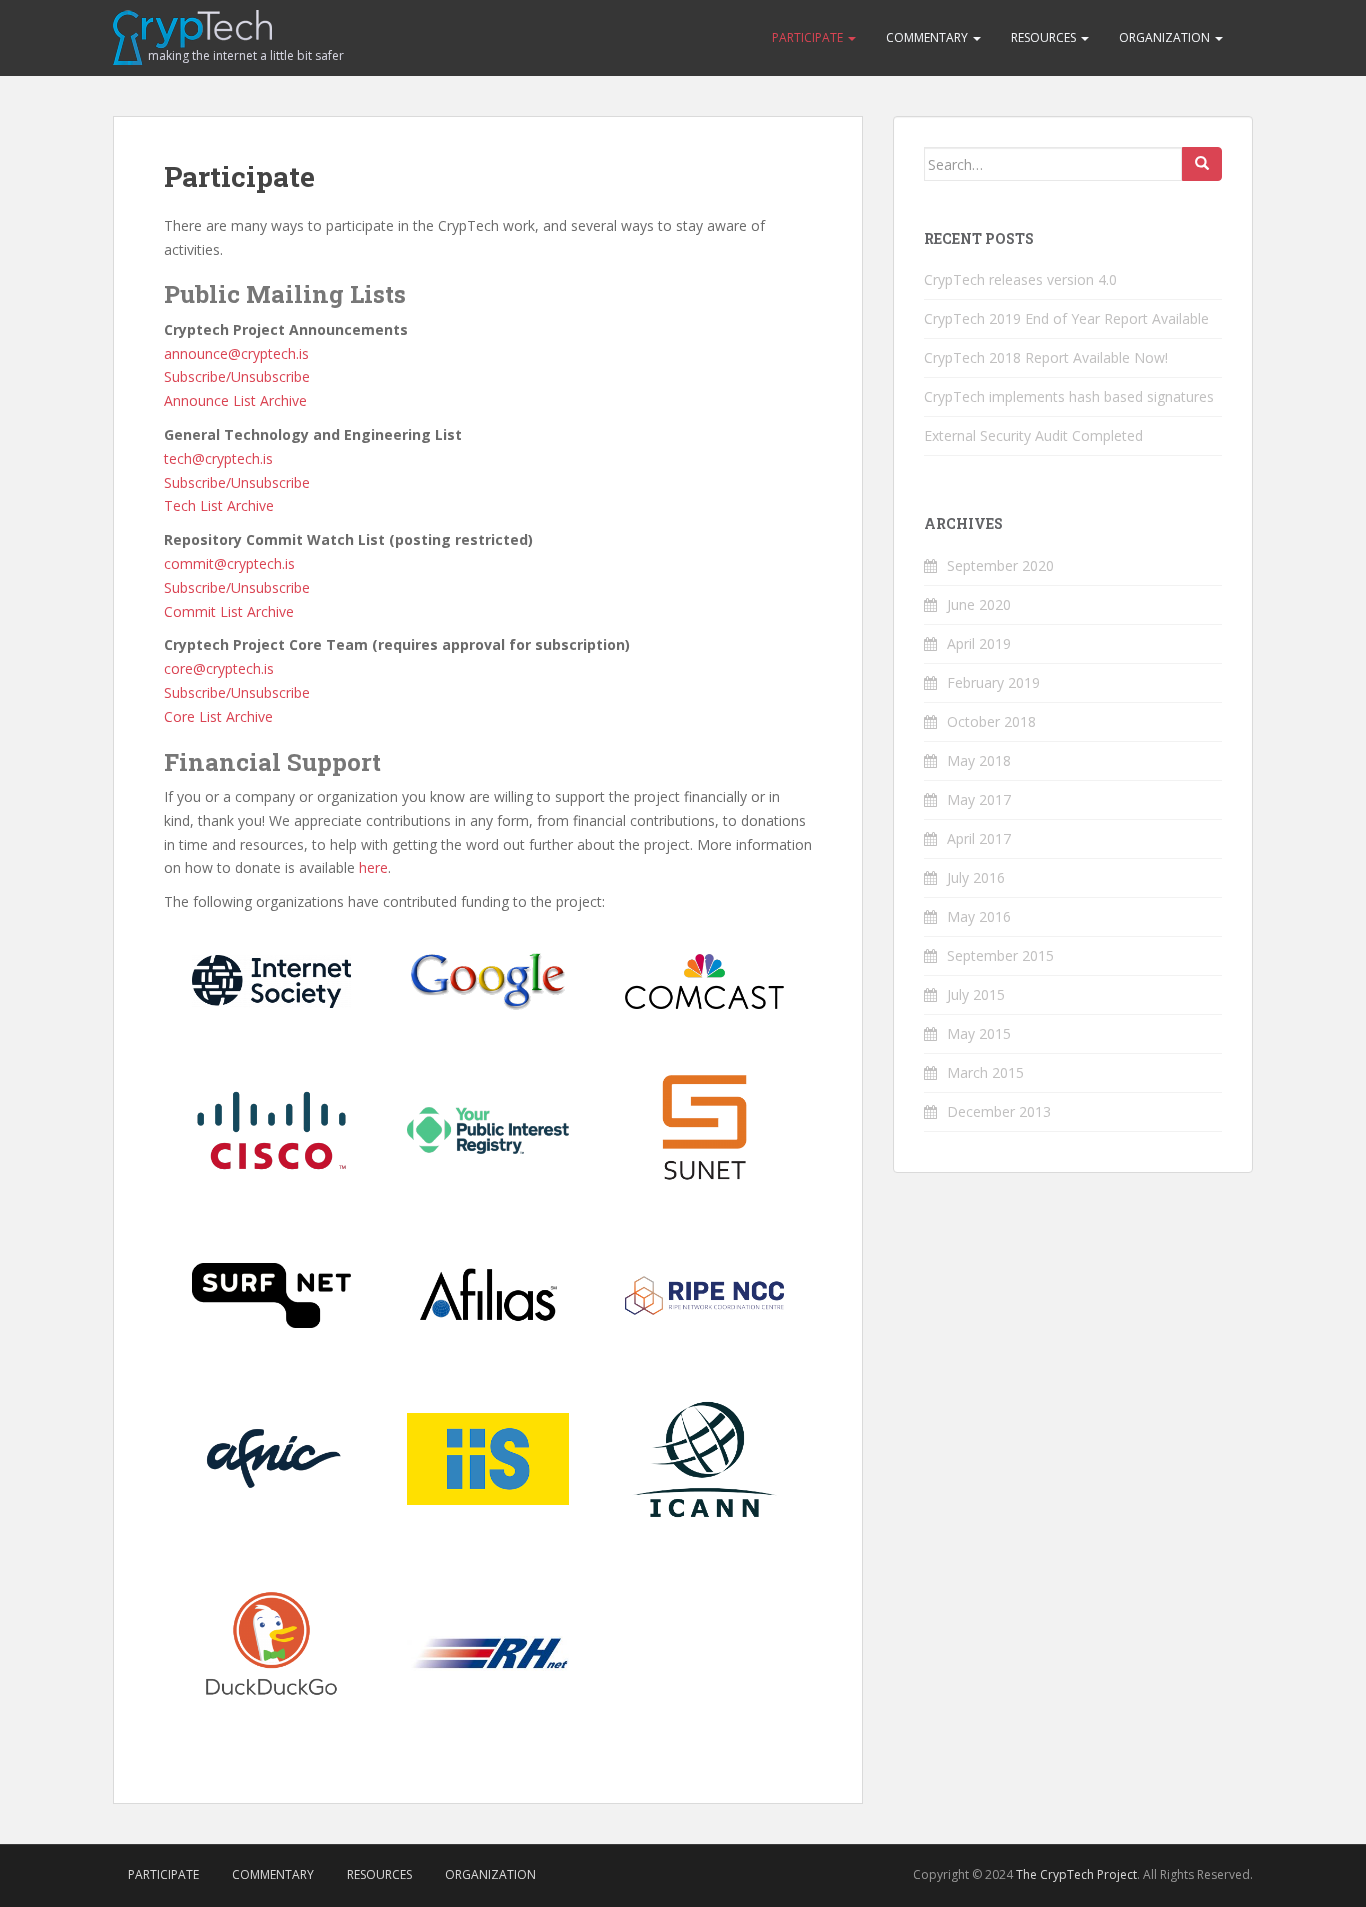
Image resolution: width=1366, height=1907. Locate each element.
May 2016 (979, 916)
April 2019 (979, 643)
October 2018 (991, 721)
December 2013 (999, 1111)
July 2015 (976, 994)
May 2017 (979, 799)
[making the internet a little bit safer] (192, 35)
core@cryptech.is (219, 668)
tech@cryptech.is (218, 458)
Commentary (928, 37)
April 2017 (979, 838)
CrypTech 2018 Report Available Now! (1046, 357)
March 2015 (985, 1072)
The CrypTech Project (1076, 1874)
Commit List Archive (229, 611)
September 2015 (1000, 955)
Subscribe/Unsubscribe (237, 376)
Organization (1166, 37)
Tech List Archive (219, 505)
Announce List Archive (235, 400)
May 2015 (979, 1033)
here (373, 867)
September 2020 (1000, 565)
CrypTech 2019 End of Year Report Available (1066, 318)
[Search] (1202, 164)
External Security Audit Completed (1033, 435)
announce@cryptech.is (236, 353)
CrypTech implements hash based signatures (1069, 396)
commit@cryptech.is (229, 563)
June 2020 (979, 604)
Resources (1045, 37)
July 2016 (976, 877)
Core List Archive (218, 716)
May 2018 (979, 760)
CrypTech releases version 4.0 (1020, 279)
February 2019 (993, 682)
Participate (809, 37)
